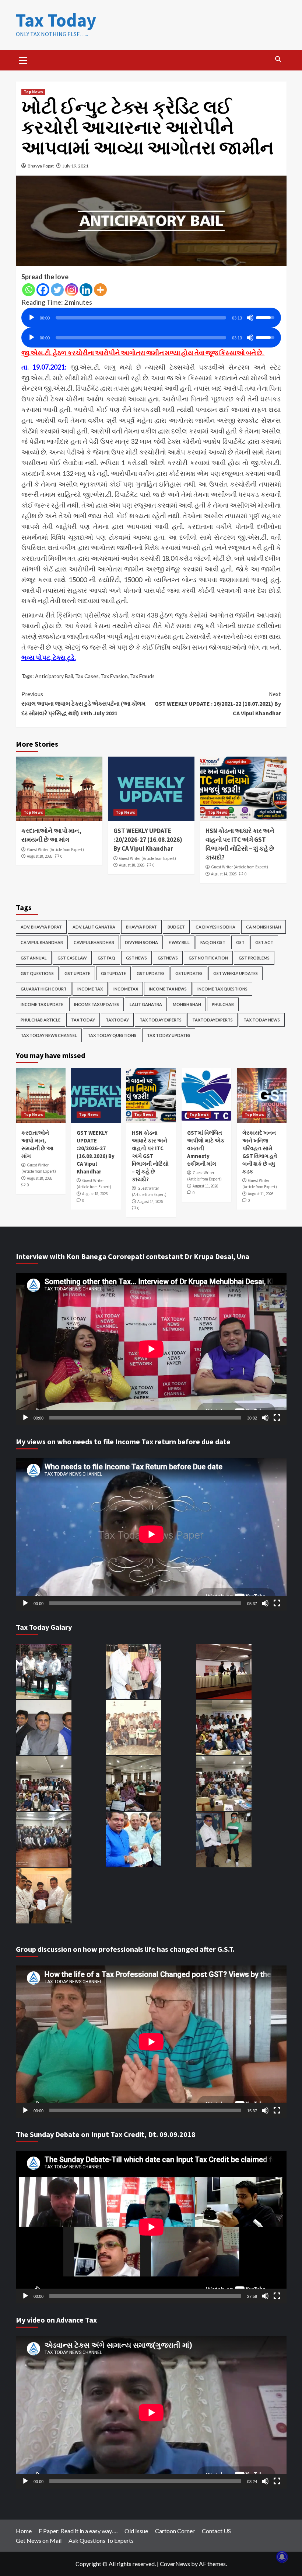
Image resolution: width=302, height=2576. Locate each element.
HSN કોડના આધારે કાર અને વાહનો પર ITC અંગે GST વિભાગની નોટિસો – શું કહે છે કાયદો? (240, 844)
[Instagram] (72, 290)
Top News (33, 92)
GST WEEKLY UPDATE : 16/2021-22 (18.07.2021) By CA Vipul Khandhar (218, 703)
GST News (136, 958)
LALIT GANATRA (146, 1004)
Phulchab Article (41, 1020)
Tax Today (56, 20)
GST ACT (264, 942)
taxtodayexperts (213, 1020)
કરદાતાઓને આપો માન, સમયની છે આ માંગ (51, 835)
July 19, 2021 (75, 166)
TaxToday (117, 1020)
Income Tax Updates (96, 1004)
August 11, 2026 (205, 1186)
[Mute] (250, 318)
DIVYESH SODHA (141, 942)
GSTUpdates (189, 973)
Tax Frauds (142, 676)
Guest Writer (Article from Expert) (55, 850)
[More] (100, 290)
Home (24, 2531)
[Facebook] (43, 290)
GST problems (254, 958)
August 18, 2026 (40, 856)
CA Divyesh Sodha (215, 927)
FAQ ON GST (213, 942)
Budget (176, 927)
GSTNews (168, 958)
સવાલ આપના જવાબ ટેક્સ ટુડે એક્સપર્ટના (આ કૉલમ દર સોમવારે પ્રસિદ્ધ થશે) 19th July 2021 (83, 703)
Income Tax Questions (222, 989)
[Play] (32, 318)
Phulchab (223, 1004)
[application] (151, 315)
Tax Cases (87, 676)
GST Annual (34, 958)
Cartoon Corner (175, 2531)
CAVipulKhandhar (94, 942)
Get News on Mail (39, 2540)
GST (240, 942)
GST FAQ (106, 958)
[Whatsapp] (29, 290)
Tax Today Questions (112, 1035)
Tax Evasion (114, 676)
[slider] (141, 318)
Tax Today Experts (161, 1020)
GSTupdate (113, 973)
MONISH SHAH (187, 1004)
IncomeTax (126, 989)
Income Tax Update (42, 1004)
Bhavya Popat (41, 166)
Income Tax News (168, 989)
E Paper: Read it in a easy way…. (78, 2531)
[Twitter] (57, 290)
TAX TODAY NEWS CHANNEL (49, 1035)
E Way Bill (179, 942)
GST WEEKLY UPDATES (236, 973)
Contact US (216, 2531)
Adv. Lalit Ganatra (94, 927)
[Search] (278, 59)
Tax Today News (262, 1020)
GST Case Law (72, 958)
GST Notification (208, 958)
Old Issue (136, 2531)
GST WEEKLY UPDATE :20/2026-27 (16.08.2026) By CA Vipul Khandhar (148, 840)
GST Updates (151, 973)
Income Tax (90, 989)
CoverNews (175, 2564)
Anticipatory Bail (54, 676)
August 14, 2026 (224, 874)
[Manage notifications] (282, 2557)
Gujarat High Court (44, 989)
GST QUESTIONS (37, 973)
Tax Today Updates (169, 1035)
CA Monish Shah (264, 927)
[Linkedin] (86, 290)
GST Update (77, 973)
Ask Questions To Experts (101, 2540)
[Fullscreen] (277, 1418)
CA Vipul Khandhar (42, 942)
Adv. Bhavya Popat (41, 927)
